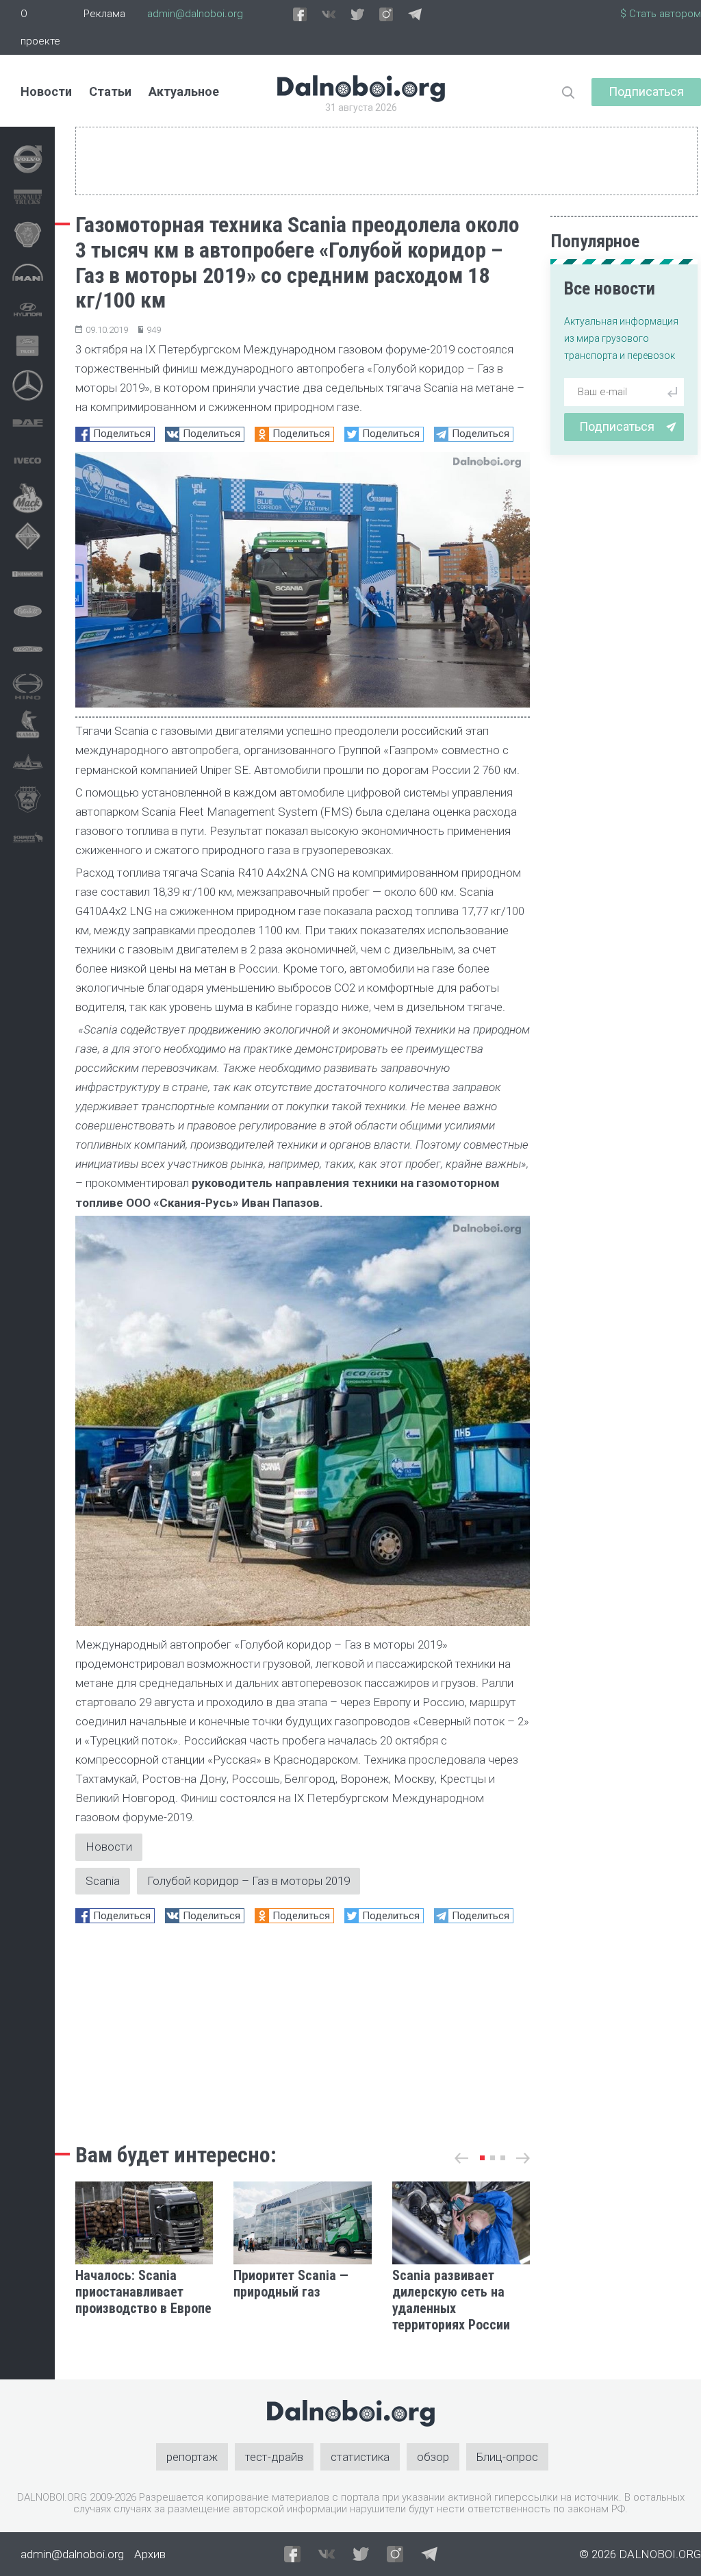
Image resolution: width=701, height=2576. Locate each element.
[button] (482, 2158)
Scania (103, 1881)
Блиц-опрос (507, 2457)
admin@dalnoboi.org (195, 14)
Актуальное (184, 91)
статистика (360, 2457)
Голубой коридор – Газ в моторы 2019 (248, 1881)
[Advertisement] (303, 2029)
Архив (150, 2554)
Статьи (110, 91)
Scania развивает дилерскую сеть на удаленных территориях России (451, 2300)
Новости (46, 91)
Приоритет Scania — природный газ (291, 2284)
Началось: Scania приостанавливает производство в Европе (143, 2292)
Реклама (104, 14)
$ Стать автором (661, 14)
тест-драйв (274, 2457)
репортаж (192, 2457)
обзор (433, 2457)
